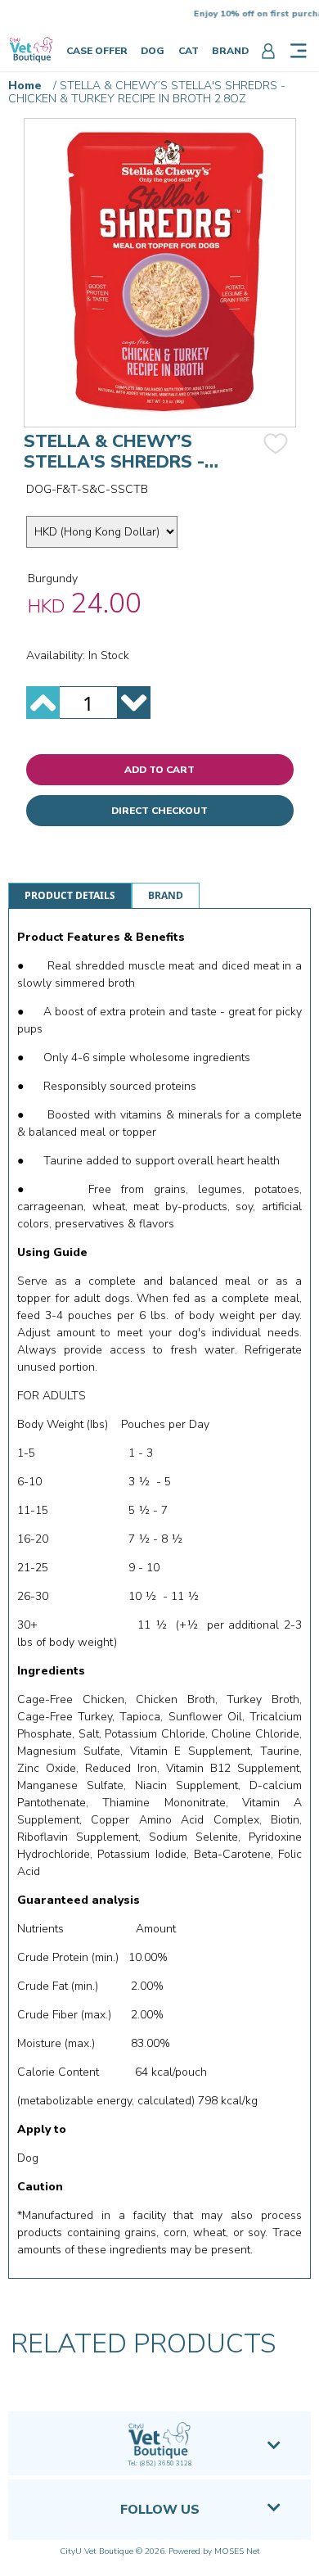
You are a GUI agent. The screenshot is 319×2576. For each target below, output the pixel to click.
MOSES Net (237, 2551)
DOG (153, 51)
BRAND (230, 51)
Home (25, 86)
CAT (189, 51)
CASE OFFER (97, 51)
